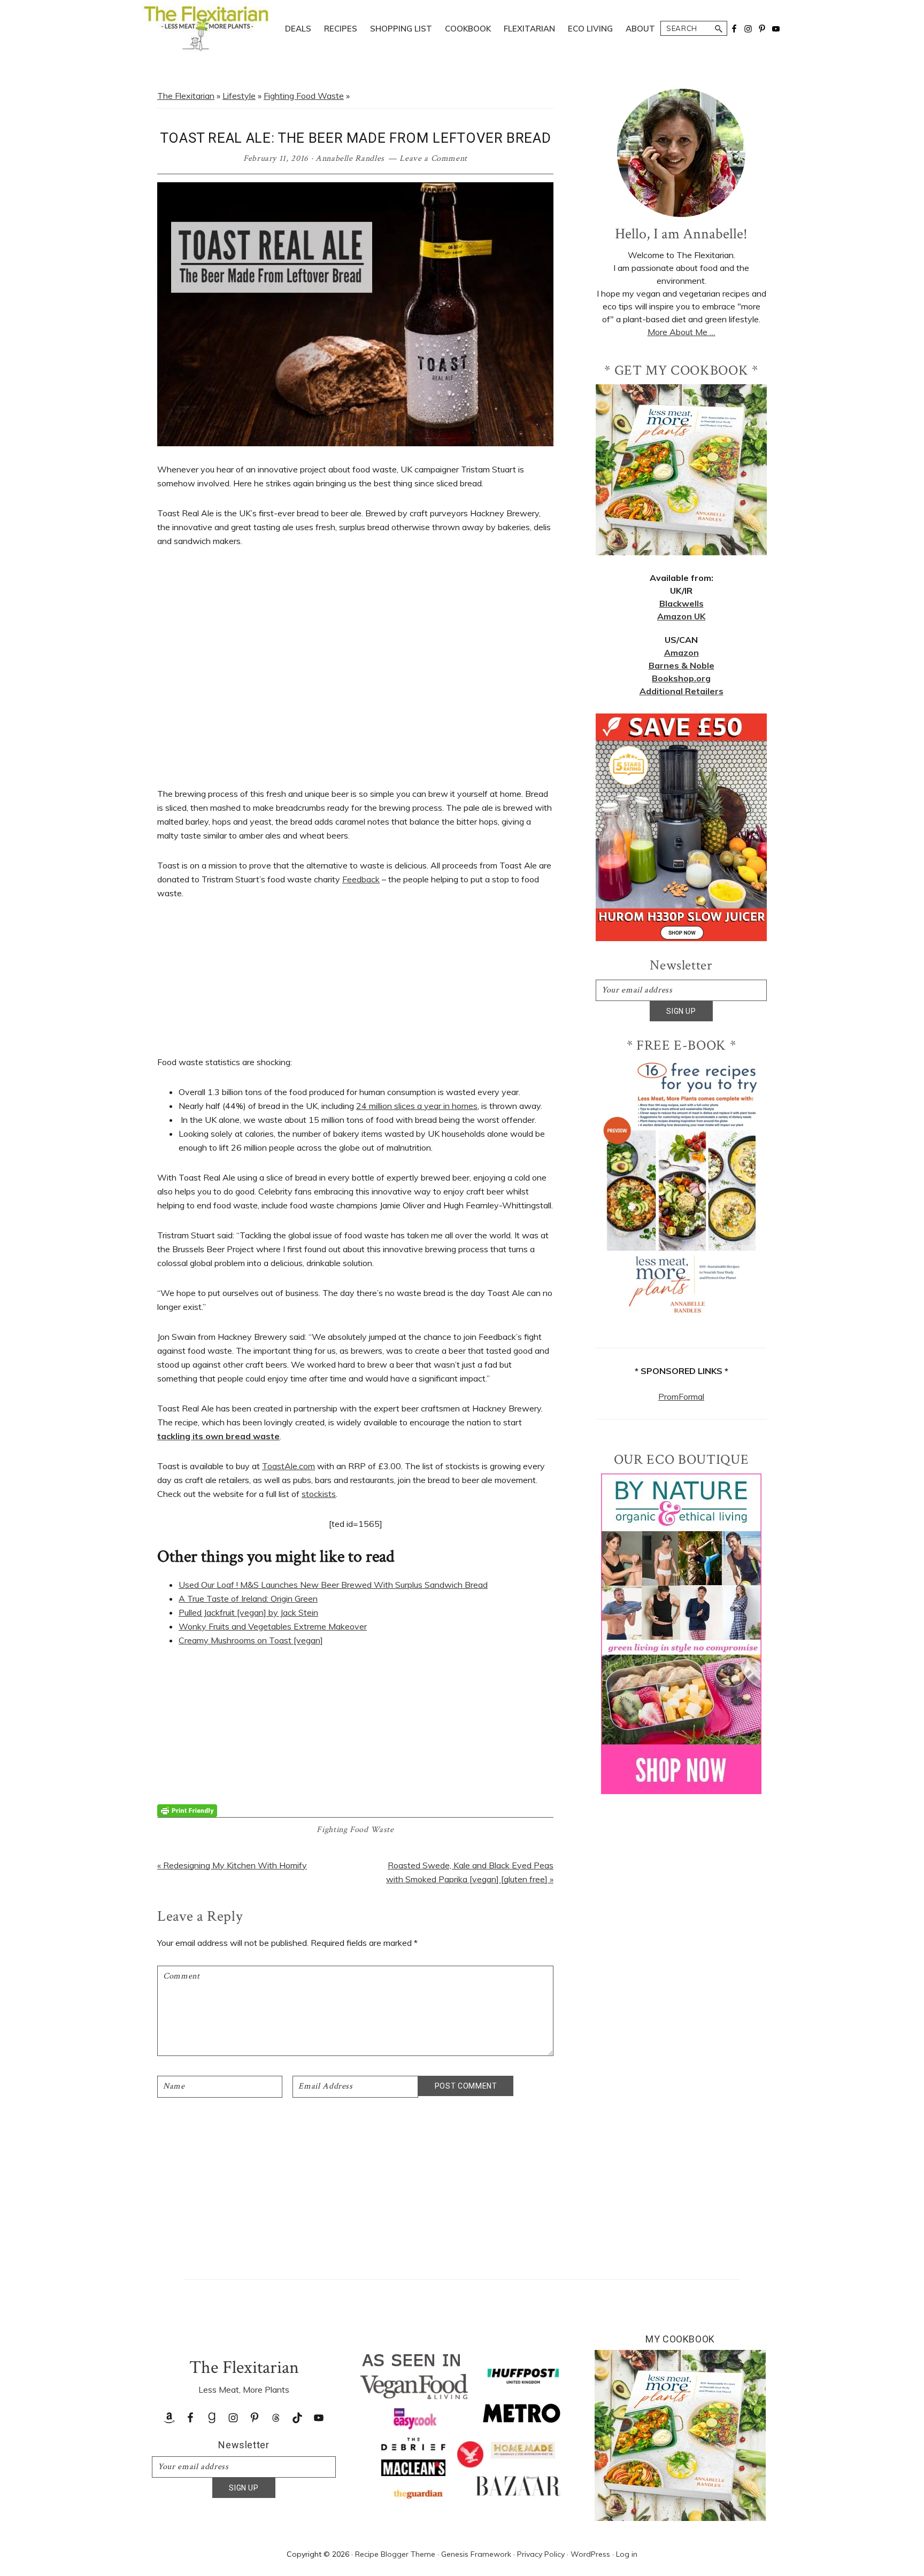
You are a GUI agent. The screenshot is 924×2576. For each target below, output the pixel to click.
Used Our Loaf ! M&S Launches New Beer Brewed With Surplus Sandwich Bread (333, 1585)
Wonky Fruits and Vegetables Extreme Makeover (273, 1626)
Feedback (361, 879)
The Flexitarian (186, 96)
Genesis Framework (476, 2554)
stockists (319, 1494)
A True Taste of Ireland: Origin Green (248, 1599)
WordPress (590, 2554)
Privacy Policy (541, 2554)
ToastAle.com (288, 1466)
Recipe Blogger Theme (395, 2554)
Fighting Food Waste (304, 96)
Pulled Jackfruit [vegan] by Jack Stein (248, 1612)
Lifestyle (239, 96)
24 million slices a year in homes (417, 1106)
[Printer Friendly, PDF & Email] (187, 1810)
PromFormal (681, 1396)
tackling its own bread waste (218, 1436)
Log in (627, 2554)
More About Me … (682, 332)
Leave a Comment (433, 158)
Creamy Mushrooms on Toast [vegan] (251, 1640)
